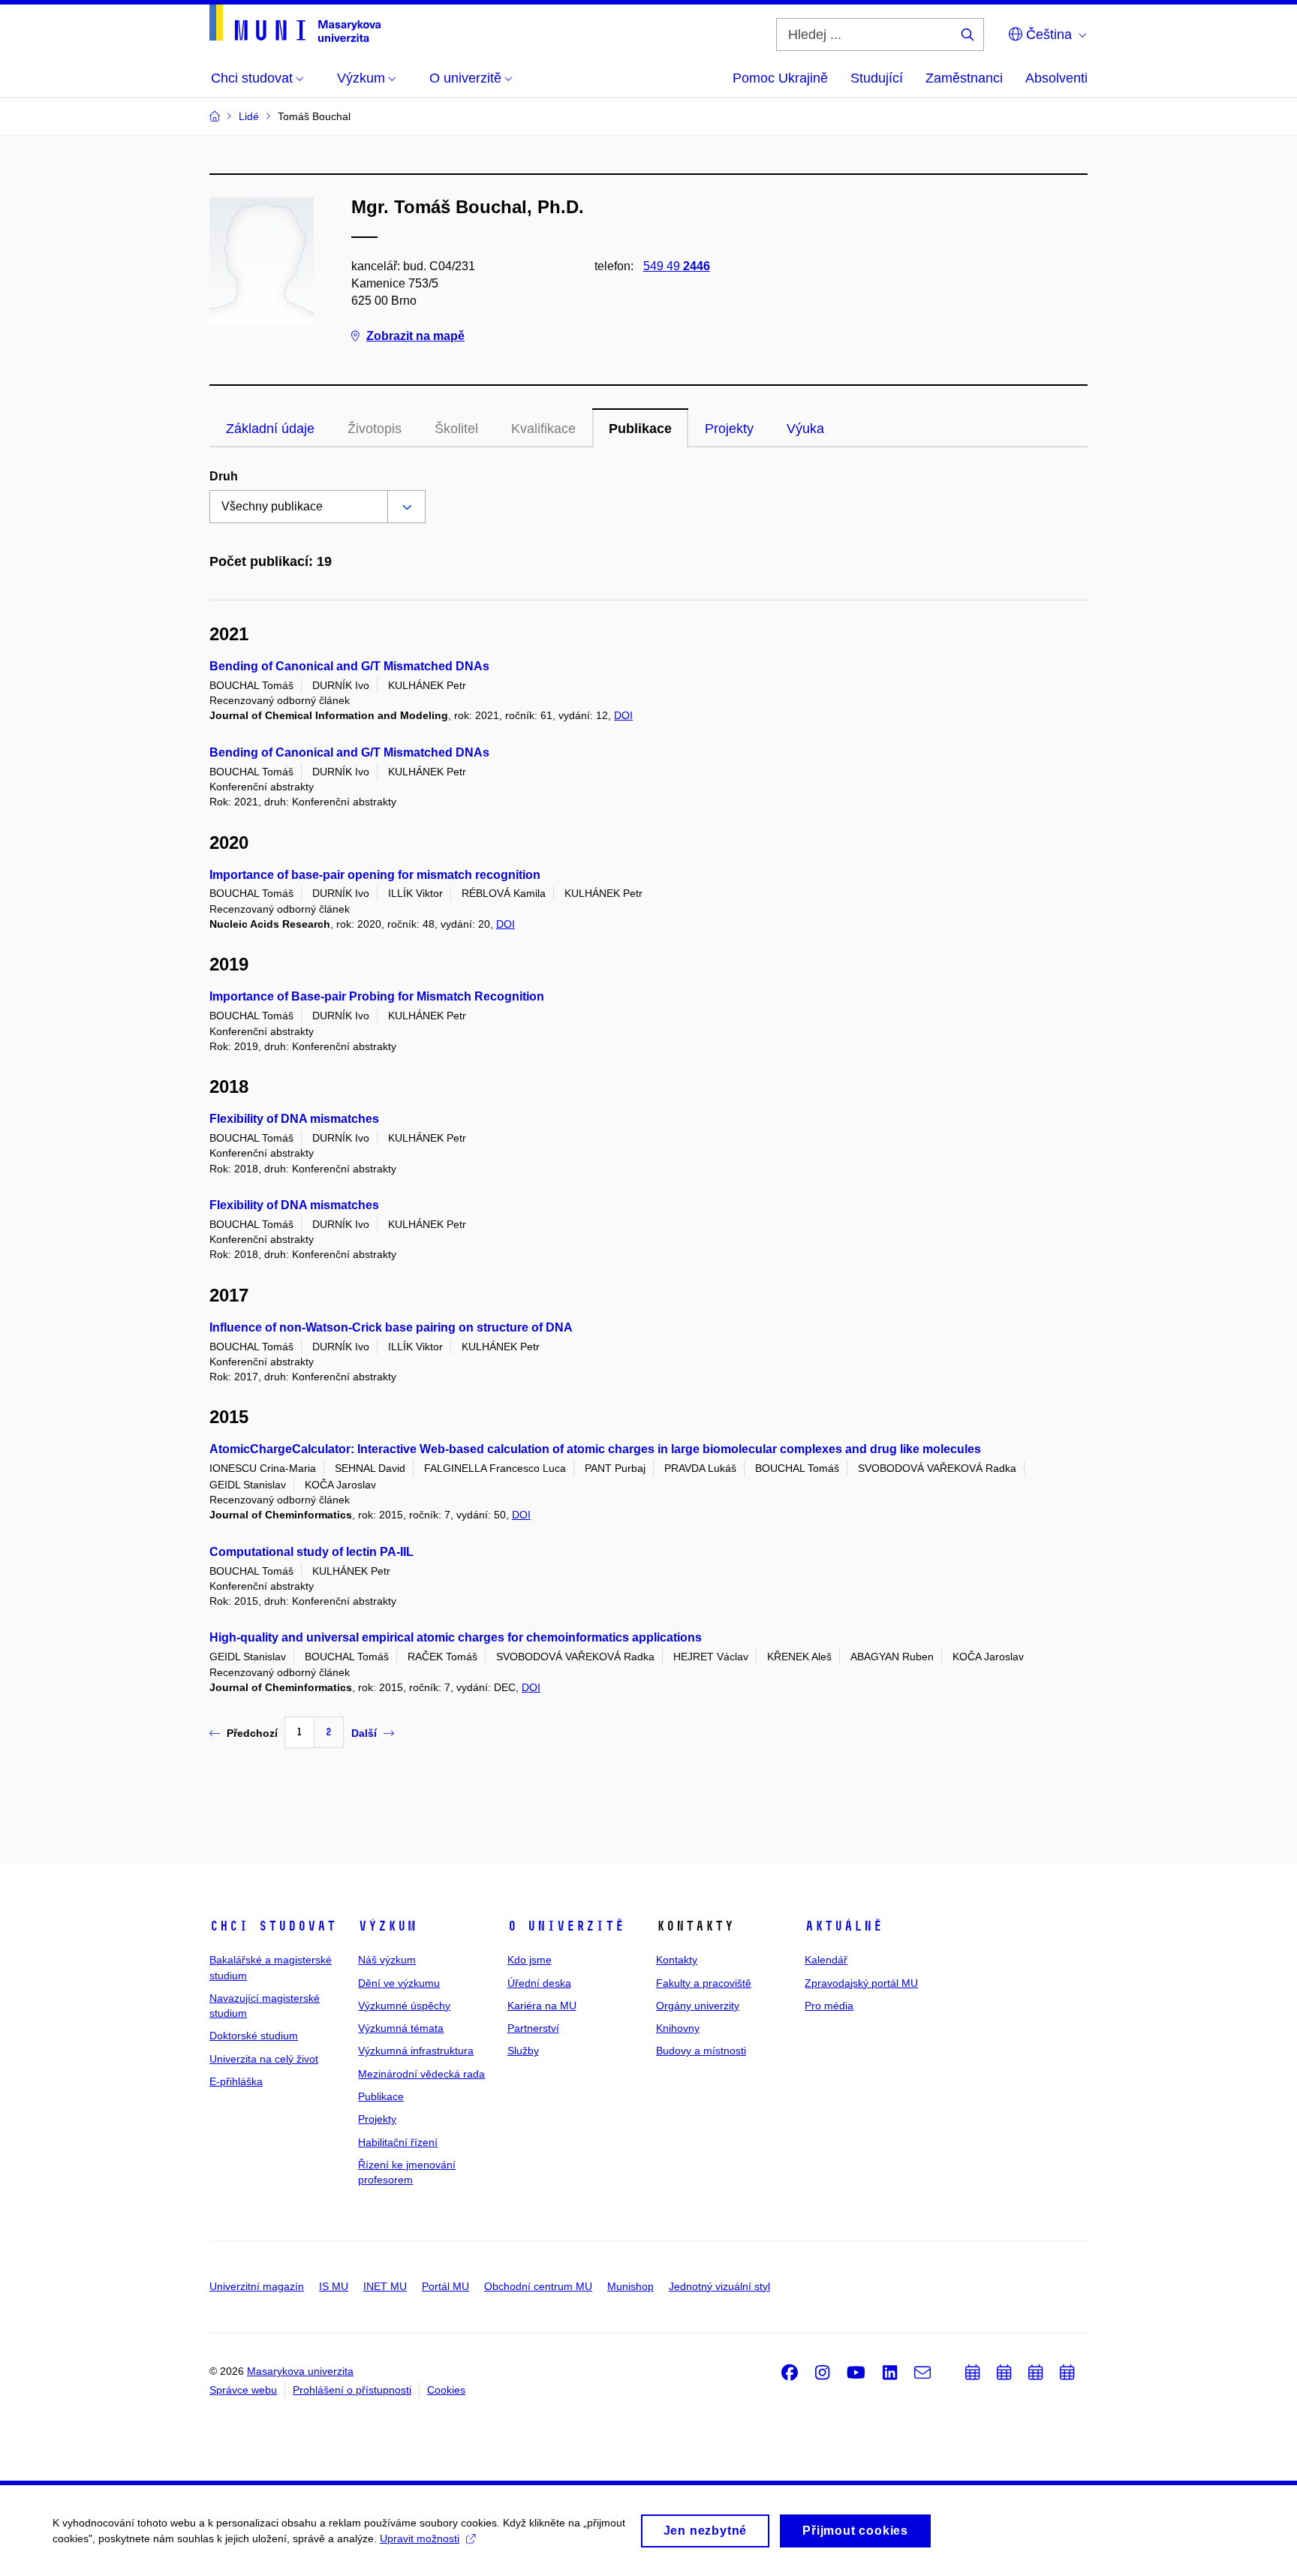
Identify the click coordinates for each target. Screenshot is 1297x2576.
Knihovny (678, 2028)
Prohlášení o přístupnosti (352, 2390)
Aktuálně (844, 1926)
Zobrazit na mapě (415, 336)
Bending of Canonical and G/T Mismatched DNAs (349, 666)
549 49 (677, 266)
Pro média (829, 2006)
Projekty (729, 429)
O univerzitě (566, 1926)
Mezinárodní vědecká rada (421, 2074)
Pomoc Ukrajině (780, 78)
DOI (623, 715)
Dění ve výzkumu (399, 1983)
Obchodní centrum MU (538, 2286)
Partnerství (533, 2028)
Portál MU (445, 2286)
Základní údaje (270, 429)
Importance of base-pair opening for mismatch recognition (375, 875)
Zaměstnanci (964, 78)
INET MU (385, 2286)
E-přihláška (236, 2081)
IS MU (334, 2286)
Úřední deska (539, 1983)
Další (364, 1733)
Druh (224, 476)
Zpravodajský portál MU (861, 1983)
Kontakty (677, 1960)
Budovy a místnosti (701, 2051)
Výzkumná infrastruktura (416, 2051)
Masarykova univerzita (300, 2371)
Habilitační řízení (398, 2142)
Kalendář (826, 1960)
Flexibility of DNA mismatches (294, 1119)
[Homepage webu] (295, 23)
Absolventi (1056, 78)
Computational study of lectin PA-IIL (311, 1552)
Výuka (805, 429)
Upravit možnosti (420, 2538)
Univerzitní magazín (257, 2286)
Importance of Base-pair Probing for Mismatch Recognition (377, 996)
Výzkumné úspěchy (404, 2006)
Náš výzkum (387, 1960)
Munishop (630, 2286)
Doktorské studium (254, 2036)
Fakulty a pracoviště (704, 1983)
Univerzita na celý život (264, 2059)
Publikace (640, 429)
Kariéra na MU (542, 2006)
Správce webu (243, 2390)
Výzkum (387, 1926)
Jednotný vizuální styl (719, 2286)
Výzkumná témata (401, 2028)
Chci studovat (273, 1926)
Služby (523, 2051)
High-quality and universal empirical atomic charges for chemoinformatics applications (456, 1637)
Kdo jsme (530, 1960)
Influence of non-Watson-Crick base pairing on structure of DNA (391, 1327)
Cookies (446, 2390)
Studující (877, 78)
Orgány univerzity (698, 2006)
